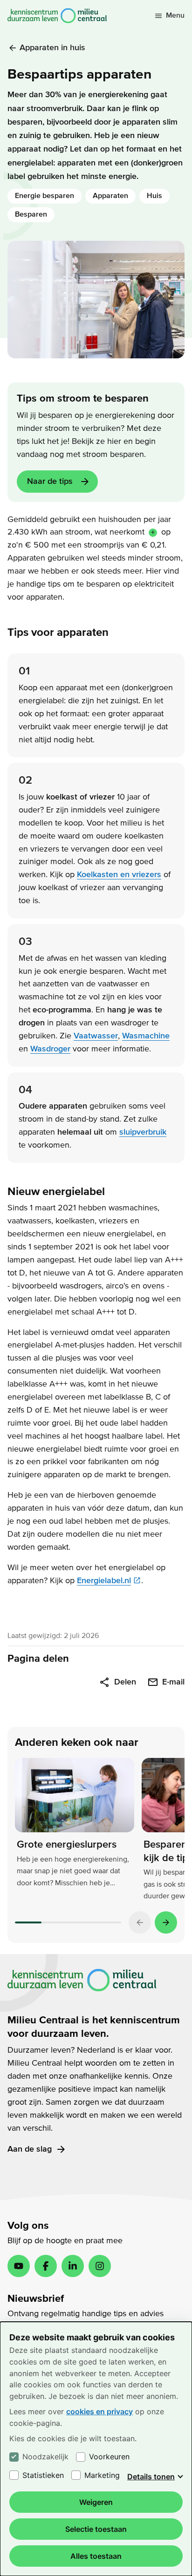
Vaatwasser (96, 1036)
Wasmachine (146, 1036)
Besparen (31, 214)
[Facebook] (46, 2266)
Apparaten (110, 196)
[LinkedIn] (73, 2266)
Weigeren (96, 2502)
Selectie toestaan (96, 2529)
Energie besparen (45, 196)
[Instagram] (100, 2266)
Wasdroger (50, 1049)
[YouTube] (19, 2266)
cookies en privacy (99, 2411)
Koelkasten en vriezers (119, 875)
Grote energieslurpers (67, 1844)
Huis (154, 196)
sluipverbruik (143, 1132)
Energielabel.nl (104, 1581)
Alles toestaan (96, 2556)
